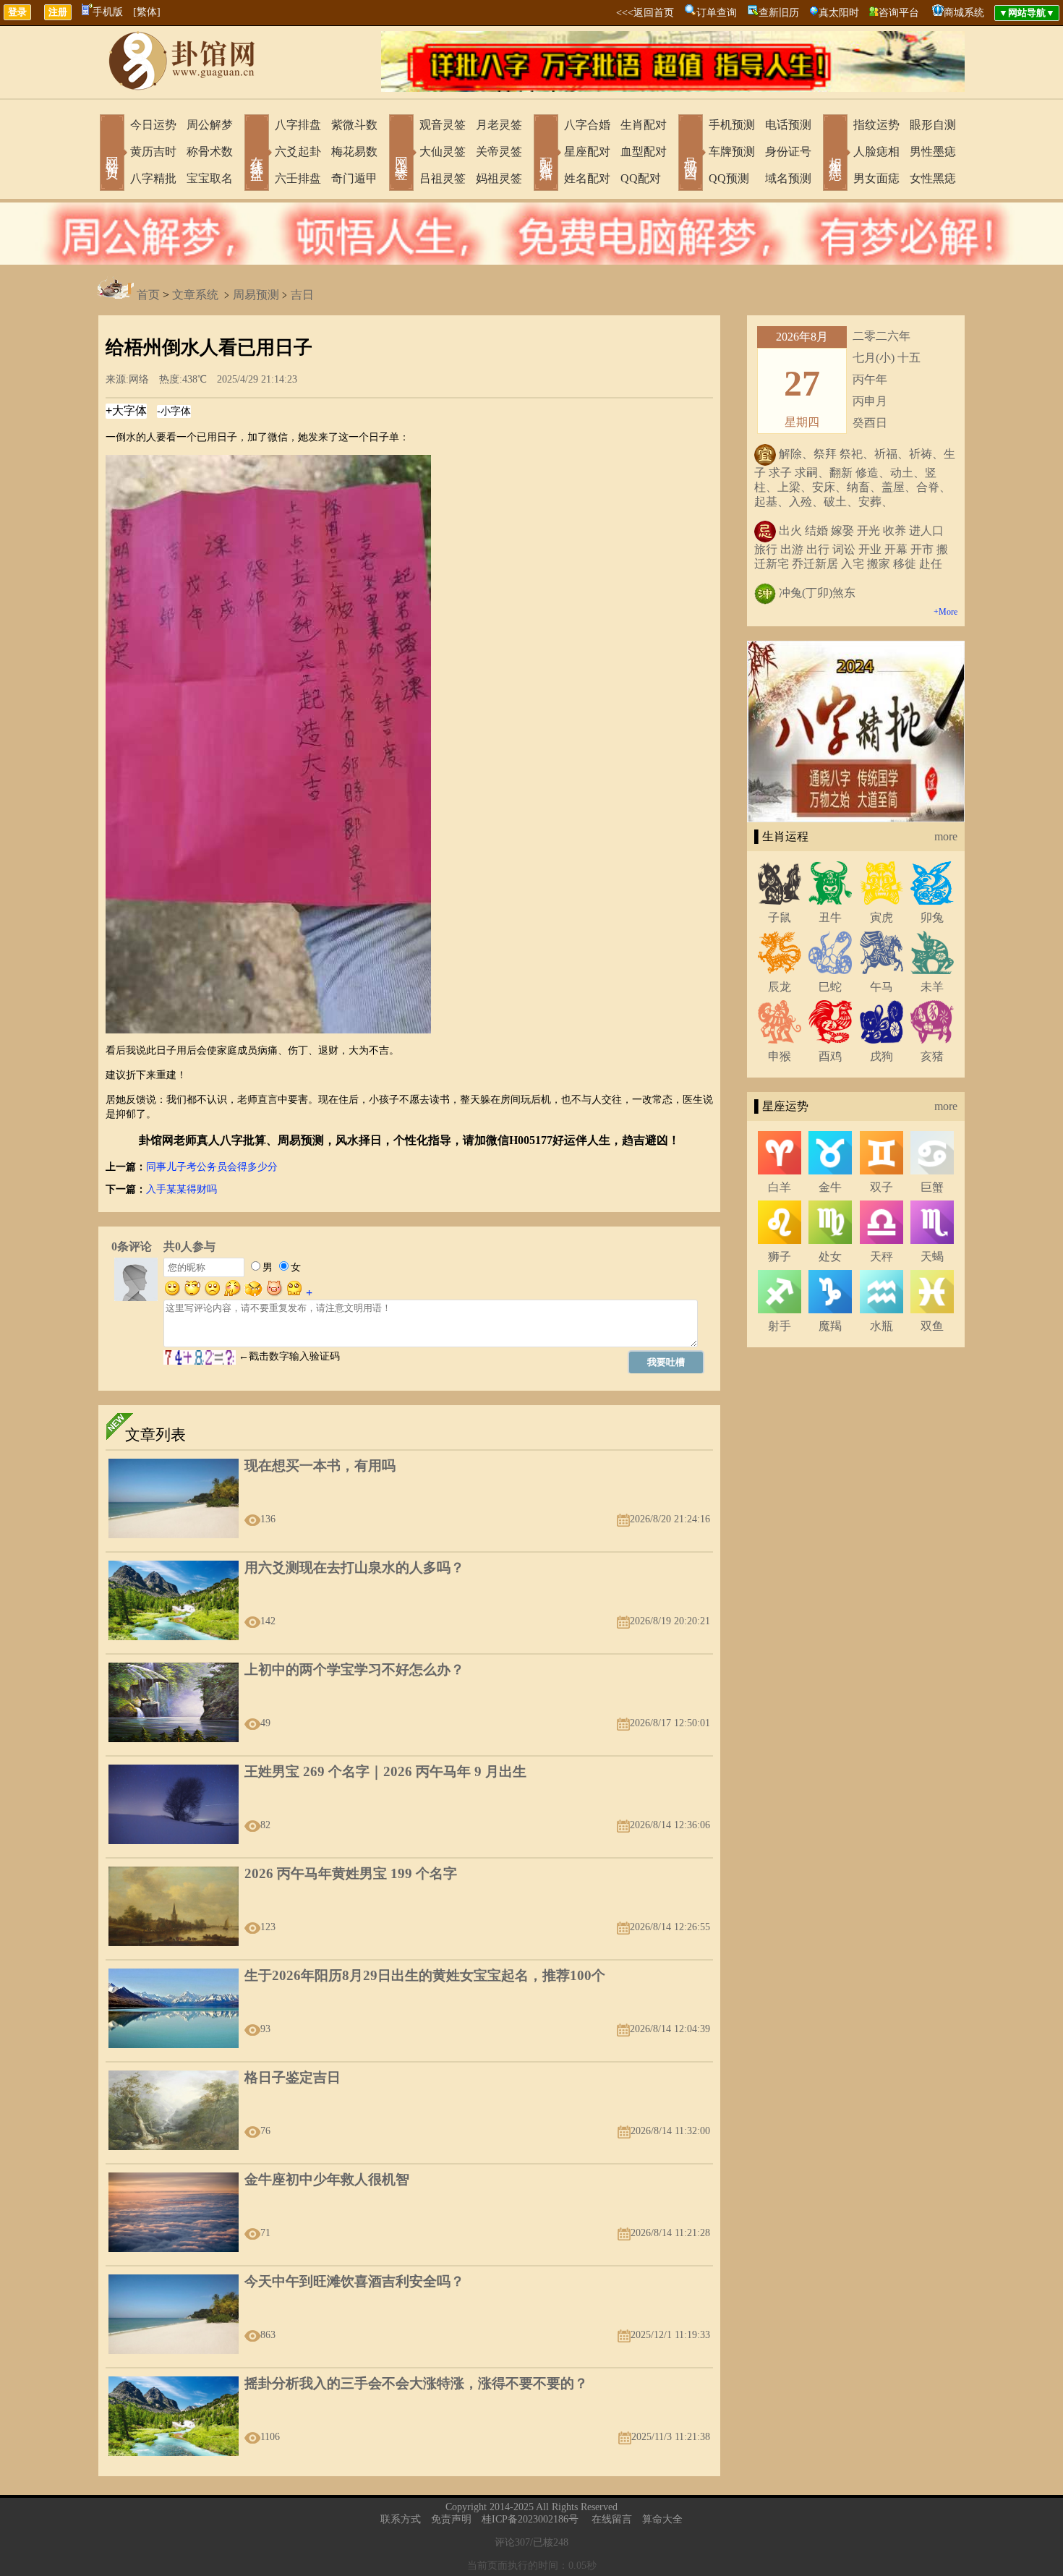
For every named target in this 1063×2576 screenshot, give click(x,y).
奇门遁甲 (354, 178)
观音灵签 (443, 125)
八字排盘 (298, 125)
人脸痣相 (876, 152)
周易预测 (256, 295)
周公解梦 (210, 125)
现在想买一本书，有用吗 (320, 1466)
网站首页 (112, 154)
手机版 (108, 12)
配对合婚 (546, 154)
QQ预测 (729, 178)
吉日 (302, 295)
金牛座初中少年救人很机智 (327, 2179)
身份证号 (788, 152)
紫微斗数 (354, 125)
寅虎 (881, 917)
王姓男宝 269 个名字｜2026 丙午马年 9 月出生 (385, 1771)
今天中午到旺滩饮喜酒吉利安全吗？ (354, 2281)
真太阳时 (839, 13)
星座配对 (587, 152)
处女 (830, 1257)
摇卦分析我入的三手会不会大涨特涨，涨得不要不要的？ (416, 2383)
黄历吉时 (153, 152)
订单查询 (717, 13)
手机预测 (732, 125)
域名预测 (788, 178)
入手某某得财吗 (182, 1189)
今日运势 (153, 125)
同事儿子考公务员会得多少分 (212, 1167)
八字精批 (153, 178)
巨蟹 (932, 1187)
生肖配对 (644, 125)
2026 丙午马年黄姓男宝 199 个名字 (351, 1873)
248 (561, 2542)
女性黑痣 (933, 178)
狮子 (780, 1257)
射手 (780, 1326)
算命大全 (662, 2519)
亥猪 (932, 1056)
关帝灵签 (499, 152)
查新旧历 (779, 13)
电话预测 (788, 125)
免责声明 (451, 2519)
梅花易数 (354, 152)
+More (945, 612)
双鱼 (932, 1326)
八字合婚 (587, 125)
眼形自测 (933, 125)
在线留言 (612, 2519)
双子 (881, 1187)
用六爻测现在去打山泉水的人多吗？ (354, 1568)
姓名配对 (587, 178)
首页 (148, 295)
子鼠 (780, 917)
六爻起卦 (298, 152)
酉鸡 (830, 1056)
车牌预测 (732, 152)
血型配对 (644, 152)
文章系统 (195, 295)
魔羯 (830, 1326)
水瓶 (881, 1326)
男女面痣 (876, 178)
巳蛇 (830, 987)
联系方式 (401, 2519)
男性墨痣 (933, 152)
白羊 (780, 1187)
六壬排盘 (298, 178)
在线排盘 (257, 154)
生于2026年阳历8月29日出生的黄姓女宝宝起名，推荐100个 (425, 1975)
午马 (881, 987)
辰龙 (780, 987)
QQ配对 (641, 178)
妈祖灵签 (499, 178)
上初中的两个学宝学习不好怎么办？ (354, 1669)
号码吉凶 (691, 154)
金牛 (830, 1187)
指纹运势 (876, 125)
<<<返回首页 (645, 13)
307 (522, 2542)
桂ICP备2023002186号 (530, 2519)
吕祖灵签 (443, 178)
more (946, 836)
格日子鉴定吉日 (293, 2077)
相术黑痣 (835, 154)
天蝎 (932, 1257)
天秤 (881, 1257)
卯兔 (932, 917)
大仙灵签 (443, 152)
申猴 (780, 1056)
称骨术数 (210, 152)
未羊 (932, 987)
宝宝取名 (210, 178)
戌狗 (881, 1056)
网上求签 (401, 154)
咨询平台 (899, 13)
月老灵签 (499, 125)
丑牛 (830, 917)
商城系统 (964, 13)
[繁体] (147, 12)
